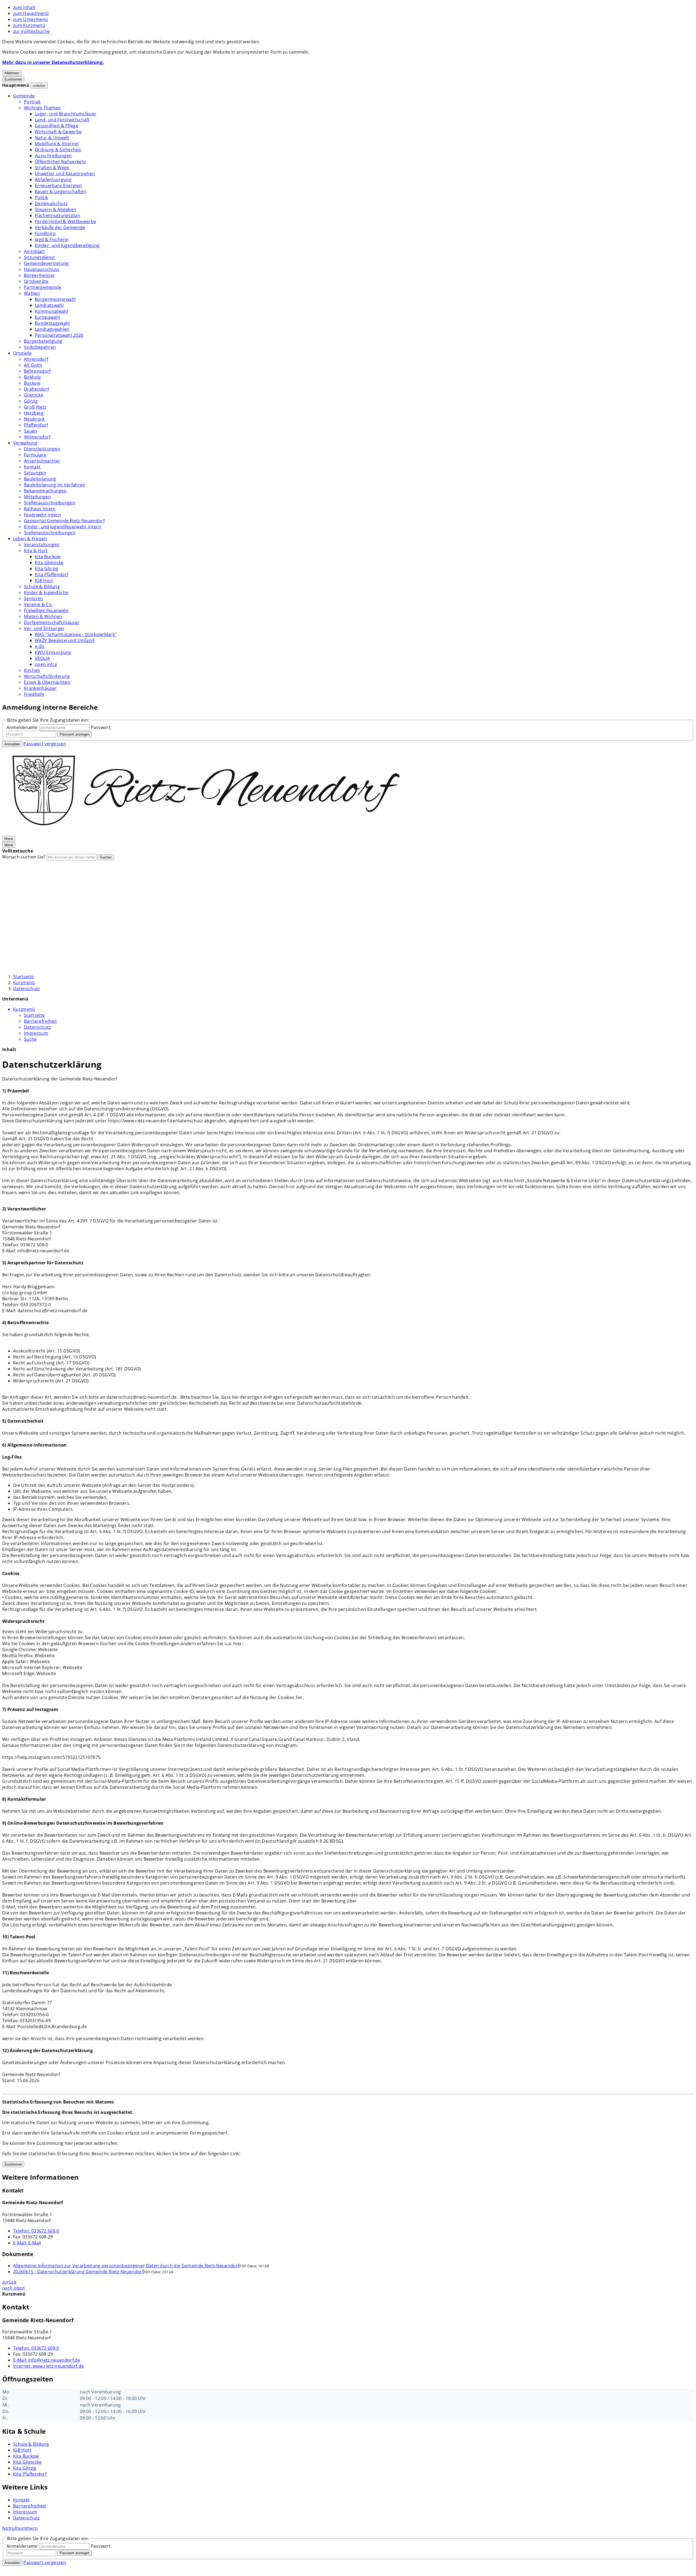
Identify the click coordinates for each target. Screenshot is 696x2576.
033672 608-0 (36, 2231)
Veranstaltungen (42, 545)
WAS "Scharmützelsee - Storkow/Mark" (76, 634)
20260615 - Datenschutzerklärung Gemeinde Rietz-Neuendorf (78, 2272)
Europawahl (47, 317)
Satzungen (35, 473)
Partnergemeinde (43, 287)
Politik (41, 197)
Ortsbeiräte (36, 281)
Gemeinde (24, 96)
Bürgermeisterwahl (55, 299)
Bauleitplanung (40, 479)
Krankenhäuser (40, 688)
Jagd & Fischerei (52, 239)
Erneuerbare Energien (58, 186)
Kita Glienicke (49, 563)
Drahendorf (36, 389)
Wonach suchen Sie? (24, 857)
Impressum (36, 1033)
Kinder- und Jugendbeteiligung (67, 245)
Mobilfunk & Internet (57, 144)
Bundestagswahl (52, 323)
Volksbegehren (40, 347)
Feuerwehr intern (42, 515)
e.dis (40, 646)
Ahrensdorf (36, 359)
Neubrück (34, 419)
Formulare (35, 455)
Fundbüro (45, 233)
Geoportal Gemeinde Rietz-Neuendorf (64, 521)
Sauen (31, 431)
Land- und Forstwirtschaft (62, 120)
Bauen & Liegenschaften (60, 191)
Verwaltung (25, 443)
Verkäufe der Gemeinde (60, 227)
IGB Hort (44, 580)
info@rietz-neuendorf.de (47, 2360)
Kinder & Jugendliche (46, 592)
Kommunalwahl (51, 311)
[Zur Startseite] (206, 832)
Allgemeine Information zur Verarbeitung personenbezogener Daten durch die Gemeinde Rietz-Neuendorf (126, 2266)
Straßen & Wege (52, 168)
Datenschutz (27, 989)
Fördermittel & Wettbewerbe (65, 221)
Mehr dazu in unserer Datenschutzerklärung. (53, 62)
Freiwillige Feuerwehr (46, 610)
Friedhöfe (34, 694)
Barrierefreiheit (40, 1021)
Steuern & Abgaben (55, 209)
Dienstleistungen (42, 449)
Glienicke (34, 395)
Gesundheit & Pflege (57, 126)
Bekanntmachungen (45, 491)
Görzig (31, 401)
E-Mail (27, 2243)
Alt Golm (33, 365)
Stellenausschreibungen (50, 503)
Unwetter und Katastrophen (65, 174)
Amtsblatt (34, 251)
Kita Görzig (46, 569)
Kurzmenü (24, 983)
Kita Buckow (48, 557)
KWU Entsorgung (53, 652)
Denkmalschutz (51, 203)
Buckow (32, 383)
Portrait (32, 102)
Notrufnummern (20, 2528)
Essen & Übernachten (47, 682)
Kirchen (32, 670)
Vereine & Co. (38, 604)
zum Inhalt (24, 7)
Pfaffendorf (36, 425)
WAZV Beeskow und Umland (65, 640)
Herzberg (34, 413)
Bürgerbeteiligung (43, 341)
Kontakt (32, 467)
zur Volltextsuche (31, 31)
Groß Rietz (35, 407)
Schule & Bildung (42, 586)
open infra (46, 664)
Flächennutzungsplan (58, 215)
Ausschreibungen (53, 156)
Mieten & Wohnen (43, 616)
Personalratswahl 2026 (59, 335)
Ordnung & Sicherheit (58, 150)
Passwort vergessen (45, 744)
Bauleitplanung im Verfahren (55, 485)
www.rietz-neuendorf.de (48, 2366)
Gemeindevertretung (46, 263)
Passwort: (101, 727)
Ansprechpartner (42, 461)
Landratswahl (49, 305)
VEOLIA (42, 658)
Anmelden (12, 744)
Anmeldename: (23, 727)
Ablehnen (12, 73)
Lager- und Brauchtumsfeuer (66, 114)
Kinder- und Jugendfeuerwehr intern (63, 527)
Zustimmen (13, 79)
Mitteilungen (37, 497)
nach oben (13, 2288)
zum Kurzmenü (29, 25)
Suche (30, 1039)
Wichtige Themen (42, 108)
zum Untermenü (30, 19)
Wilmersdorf (37, 437)
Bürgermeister (39, 275)
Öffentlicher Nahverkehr (60, 162)
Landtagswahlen (52, 329)
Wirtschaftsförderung (47, 676)
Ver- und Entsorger (44, 628)
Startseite (23, 977)
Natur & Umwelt (52, 138)
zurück (9, 2282)
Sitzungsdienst (39, 257)
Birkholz (32, 377)
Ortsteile (22, 353)
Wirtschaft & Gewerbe (58, 132)
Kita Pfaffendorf (52, 574)
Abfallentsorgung (53, 180)
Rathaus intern (40, 509)
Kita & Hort (36, 551)
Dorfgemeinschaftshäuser (52, 622)
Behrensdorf (37, 371)
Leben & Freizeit (30, 539)
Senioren (34, 598)
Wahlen (32, 293)
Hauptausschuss (42, 269)
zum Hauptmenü (31, 13)
